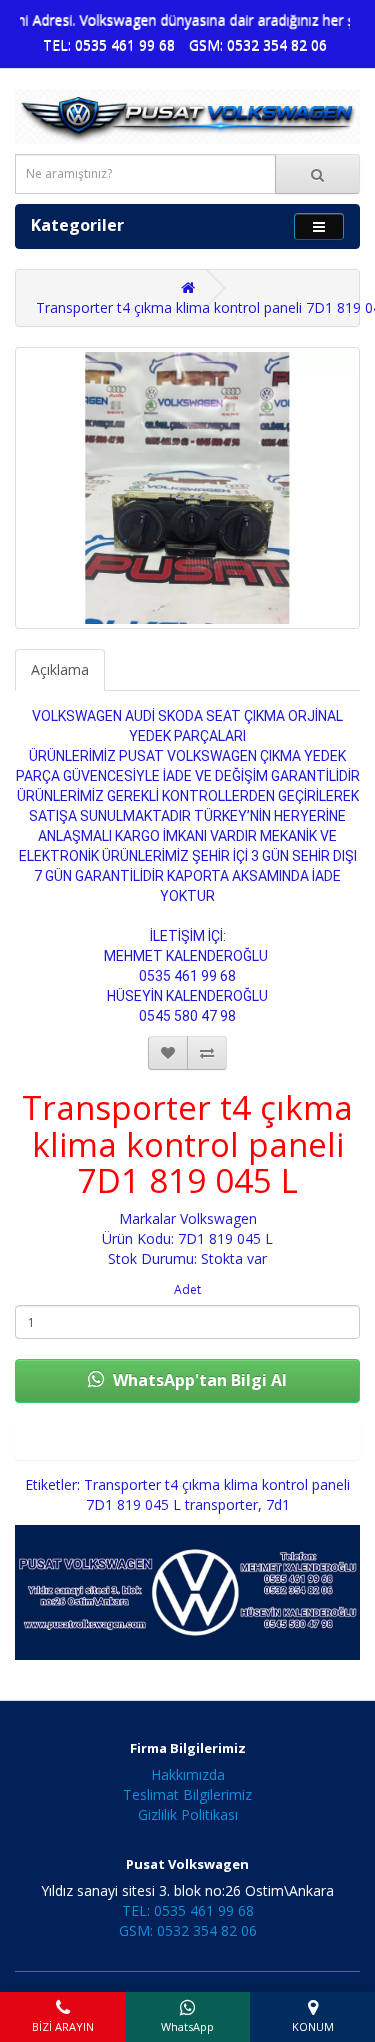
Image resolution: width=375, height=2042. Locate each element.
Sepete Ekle (188, 1439)
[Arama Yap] (317, 174)
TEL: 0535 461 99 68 (109, 44)
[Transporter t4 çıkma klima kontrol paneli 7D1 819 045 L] (187, 488)
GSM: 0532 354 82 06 (258, 44)
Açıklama (60, 669)
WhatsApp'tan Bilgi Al (198, 1380)
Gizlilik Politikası (188, 1814)
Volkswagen (218, 1218)
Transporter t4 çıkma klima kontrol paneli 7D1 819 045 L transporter (217, 1494)
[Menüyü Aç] (319, 226)
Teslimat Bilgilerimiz (187, 1794)
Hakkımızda (188, 1774)
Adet (187, 1289)
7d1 (278, 1504)
